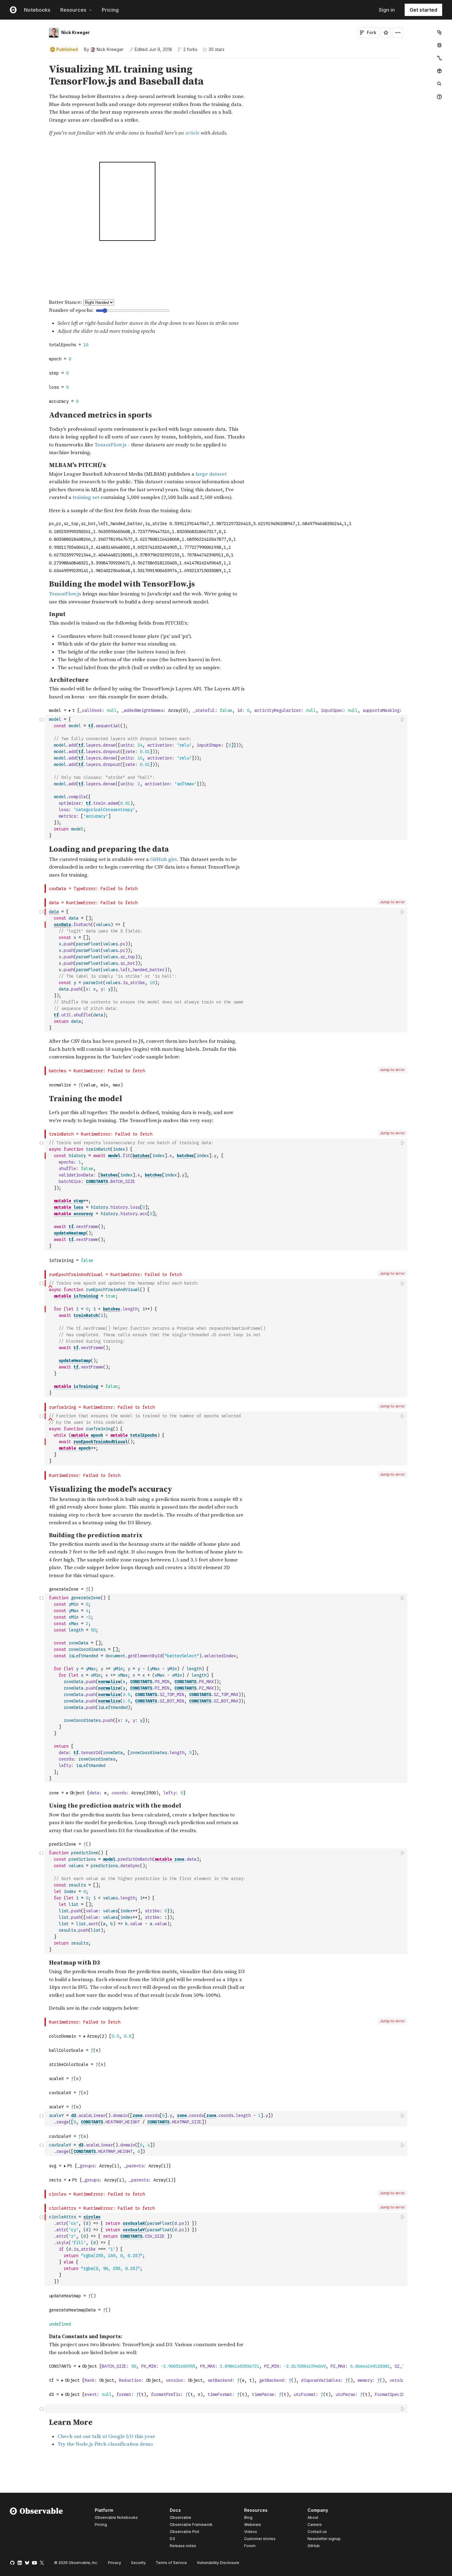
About (313, 2517)
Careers (315, 2525)
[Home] (36, 2529)
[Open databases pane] (439, 45)
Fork (372, 32)
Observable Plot (184, 2532)
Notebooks (37, 10)
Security (138, 2563)
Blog (248, 2517)
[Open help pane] (439, 97)
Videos (251, 2532)
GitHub (314, 2546)
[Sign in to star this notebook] (386, 33)
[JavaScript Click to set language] (42, 777)
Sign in (387, 10)
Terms (171, 2563)
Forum (250, 2546)
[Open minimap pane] (439, 58)
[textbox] (227, 778)
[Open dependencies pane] (439, 71)
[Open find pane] (439, 84)
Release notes (183, 2546)
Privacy (115, 2563)
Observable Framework (191, 2525)
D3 (172, 2539)
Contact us (317, 2532)
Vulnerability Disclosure (218, 2563)
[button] (42, 61)
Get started (423, 10)
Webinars (253, 2525)
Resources (73, 10)
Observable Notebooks (116, 2517)
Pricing (110, 10)
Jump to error (392, 902)
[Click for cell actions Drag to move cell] (42, 2409)
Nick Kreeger (75, 32)
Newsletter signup (324, 2539)
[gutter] (22, 100)
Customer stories (260, 2539)
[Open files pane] (439, 32)
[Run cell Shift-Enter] (403, 719)
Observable (180, 2517)
